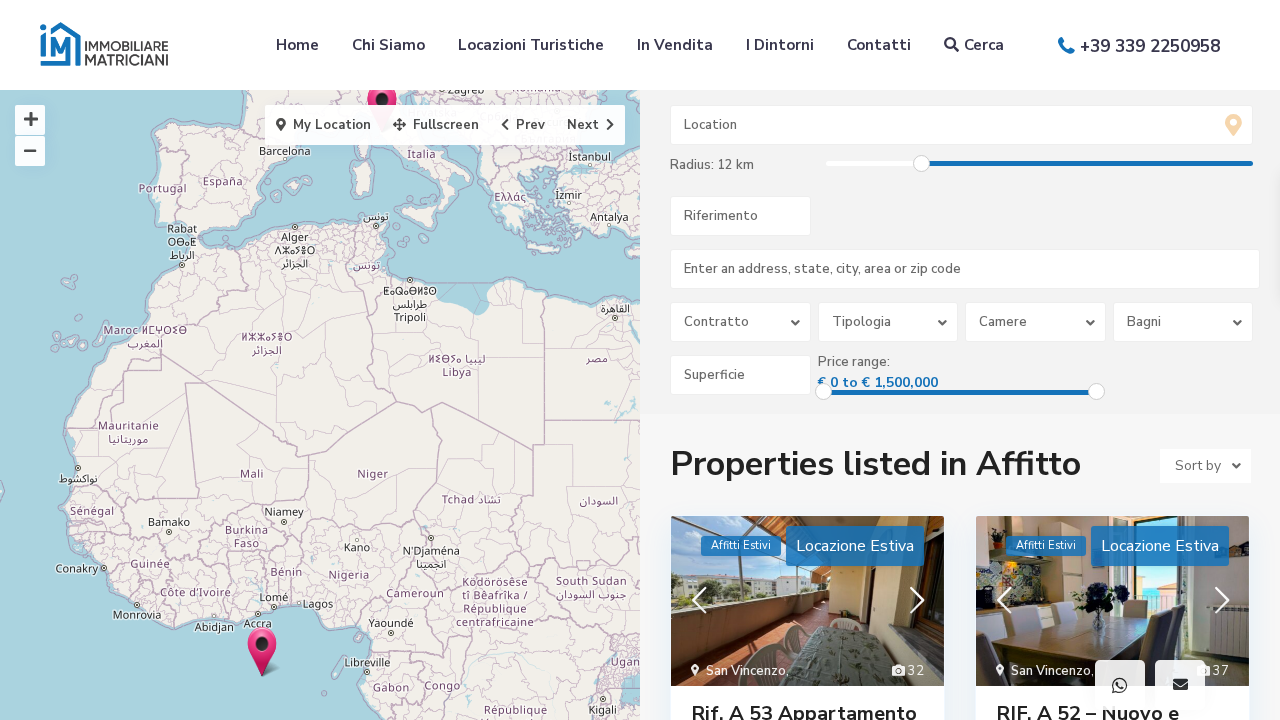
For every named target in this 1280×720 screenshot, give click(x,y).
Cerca (984, 45)
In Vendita (675, 45)
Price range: (854, 362)
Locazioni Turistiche (531, 45)
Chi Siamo (388, 45)
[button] (1120, 685)
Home (297, 45)
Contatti (879, 45)
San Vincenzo (746, 671)
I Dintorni (780, 45)
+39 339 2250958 (1150, 46)
